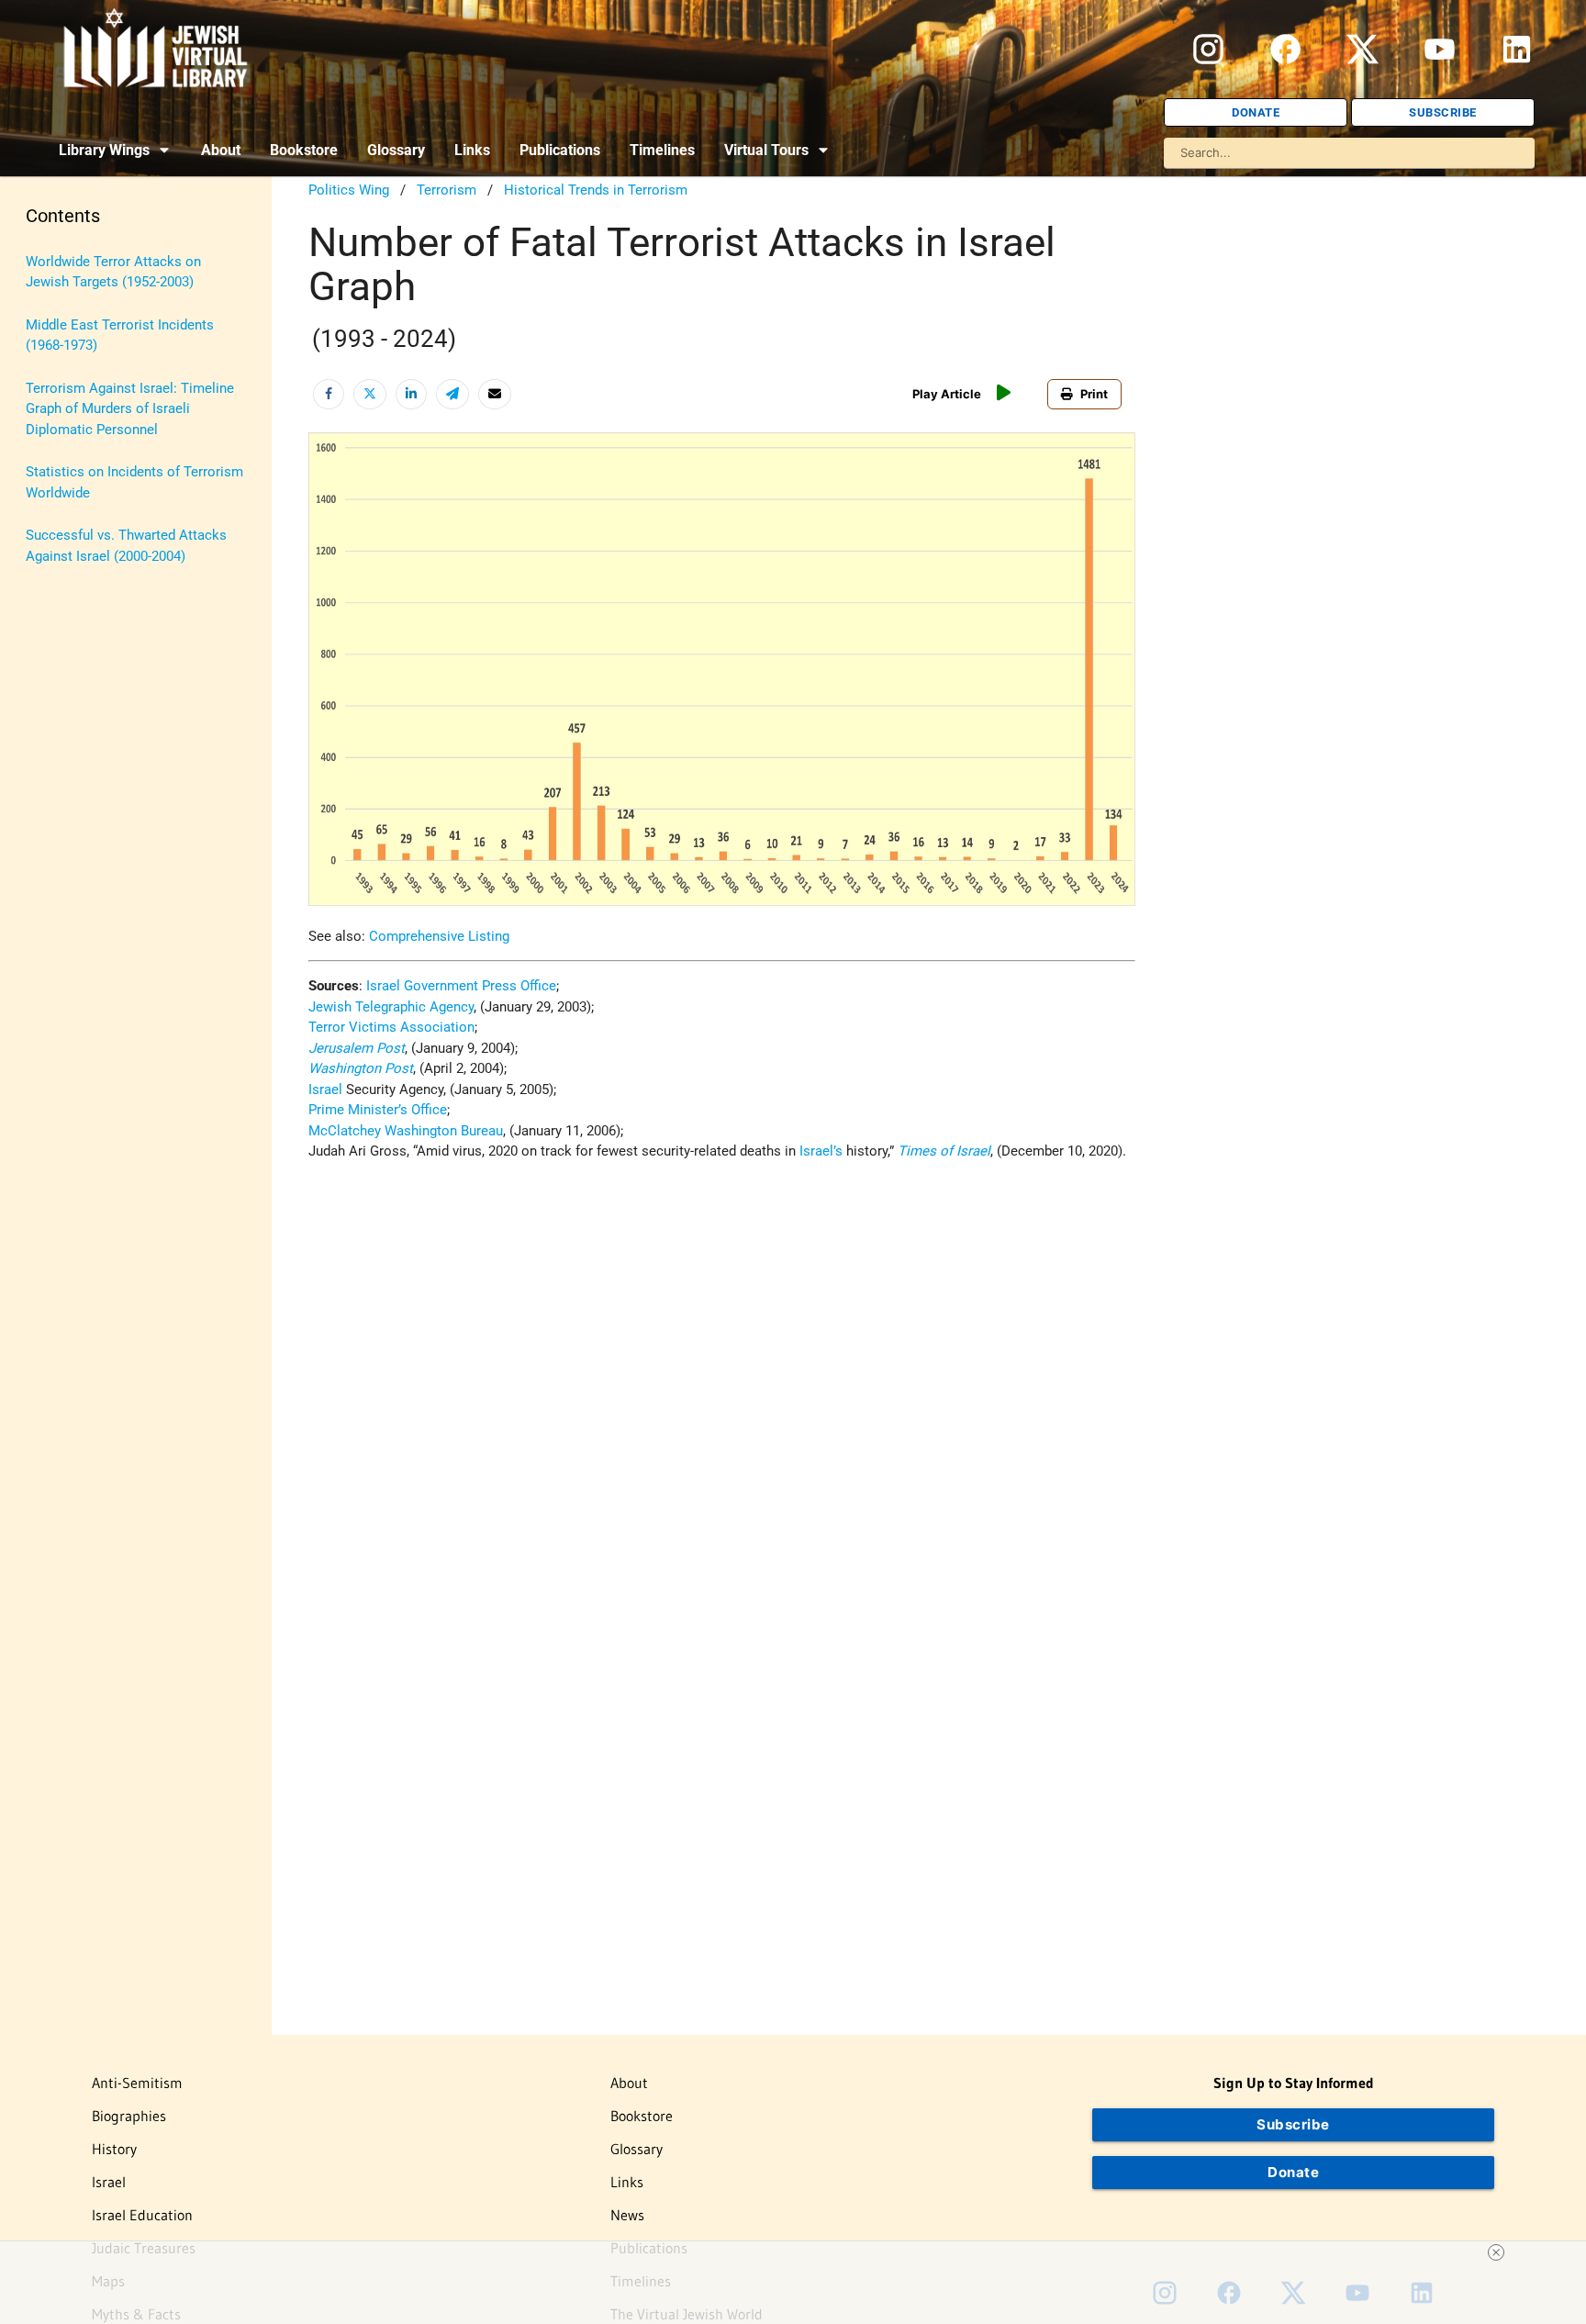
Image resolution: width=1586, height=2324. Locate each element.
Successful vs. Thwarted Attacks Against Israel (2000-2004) (126, 546)
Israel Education (142, 2215)
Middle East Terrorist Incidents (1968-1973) (120, 335)
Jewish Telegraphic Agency (391, 1007)
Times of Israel (944, 1151)
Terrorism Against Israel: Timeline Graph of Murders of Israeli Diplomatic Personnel (130, 409)
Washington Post (361, 1068)
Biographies (129, 2116)
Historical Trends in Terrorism (596, 190)
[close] (1496, 2252)
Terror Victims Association (391, 1027)
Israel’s (821, 1151)
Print (1094, 394)
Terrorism (447, 190)
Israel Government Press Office (461, 986)
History (114, 2149)
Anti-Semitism (137, 2083)
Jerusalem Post (357, 1048)
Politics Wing (349, 190)
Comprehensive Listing (439, 936)
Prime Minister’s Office (378, 1110)
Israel (325, 1089)
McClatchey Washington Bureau (406, 1131)
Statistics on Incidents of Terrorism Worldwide (134, 482)
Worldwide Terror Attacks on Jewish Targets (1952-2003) (113, 272)
